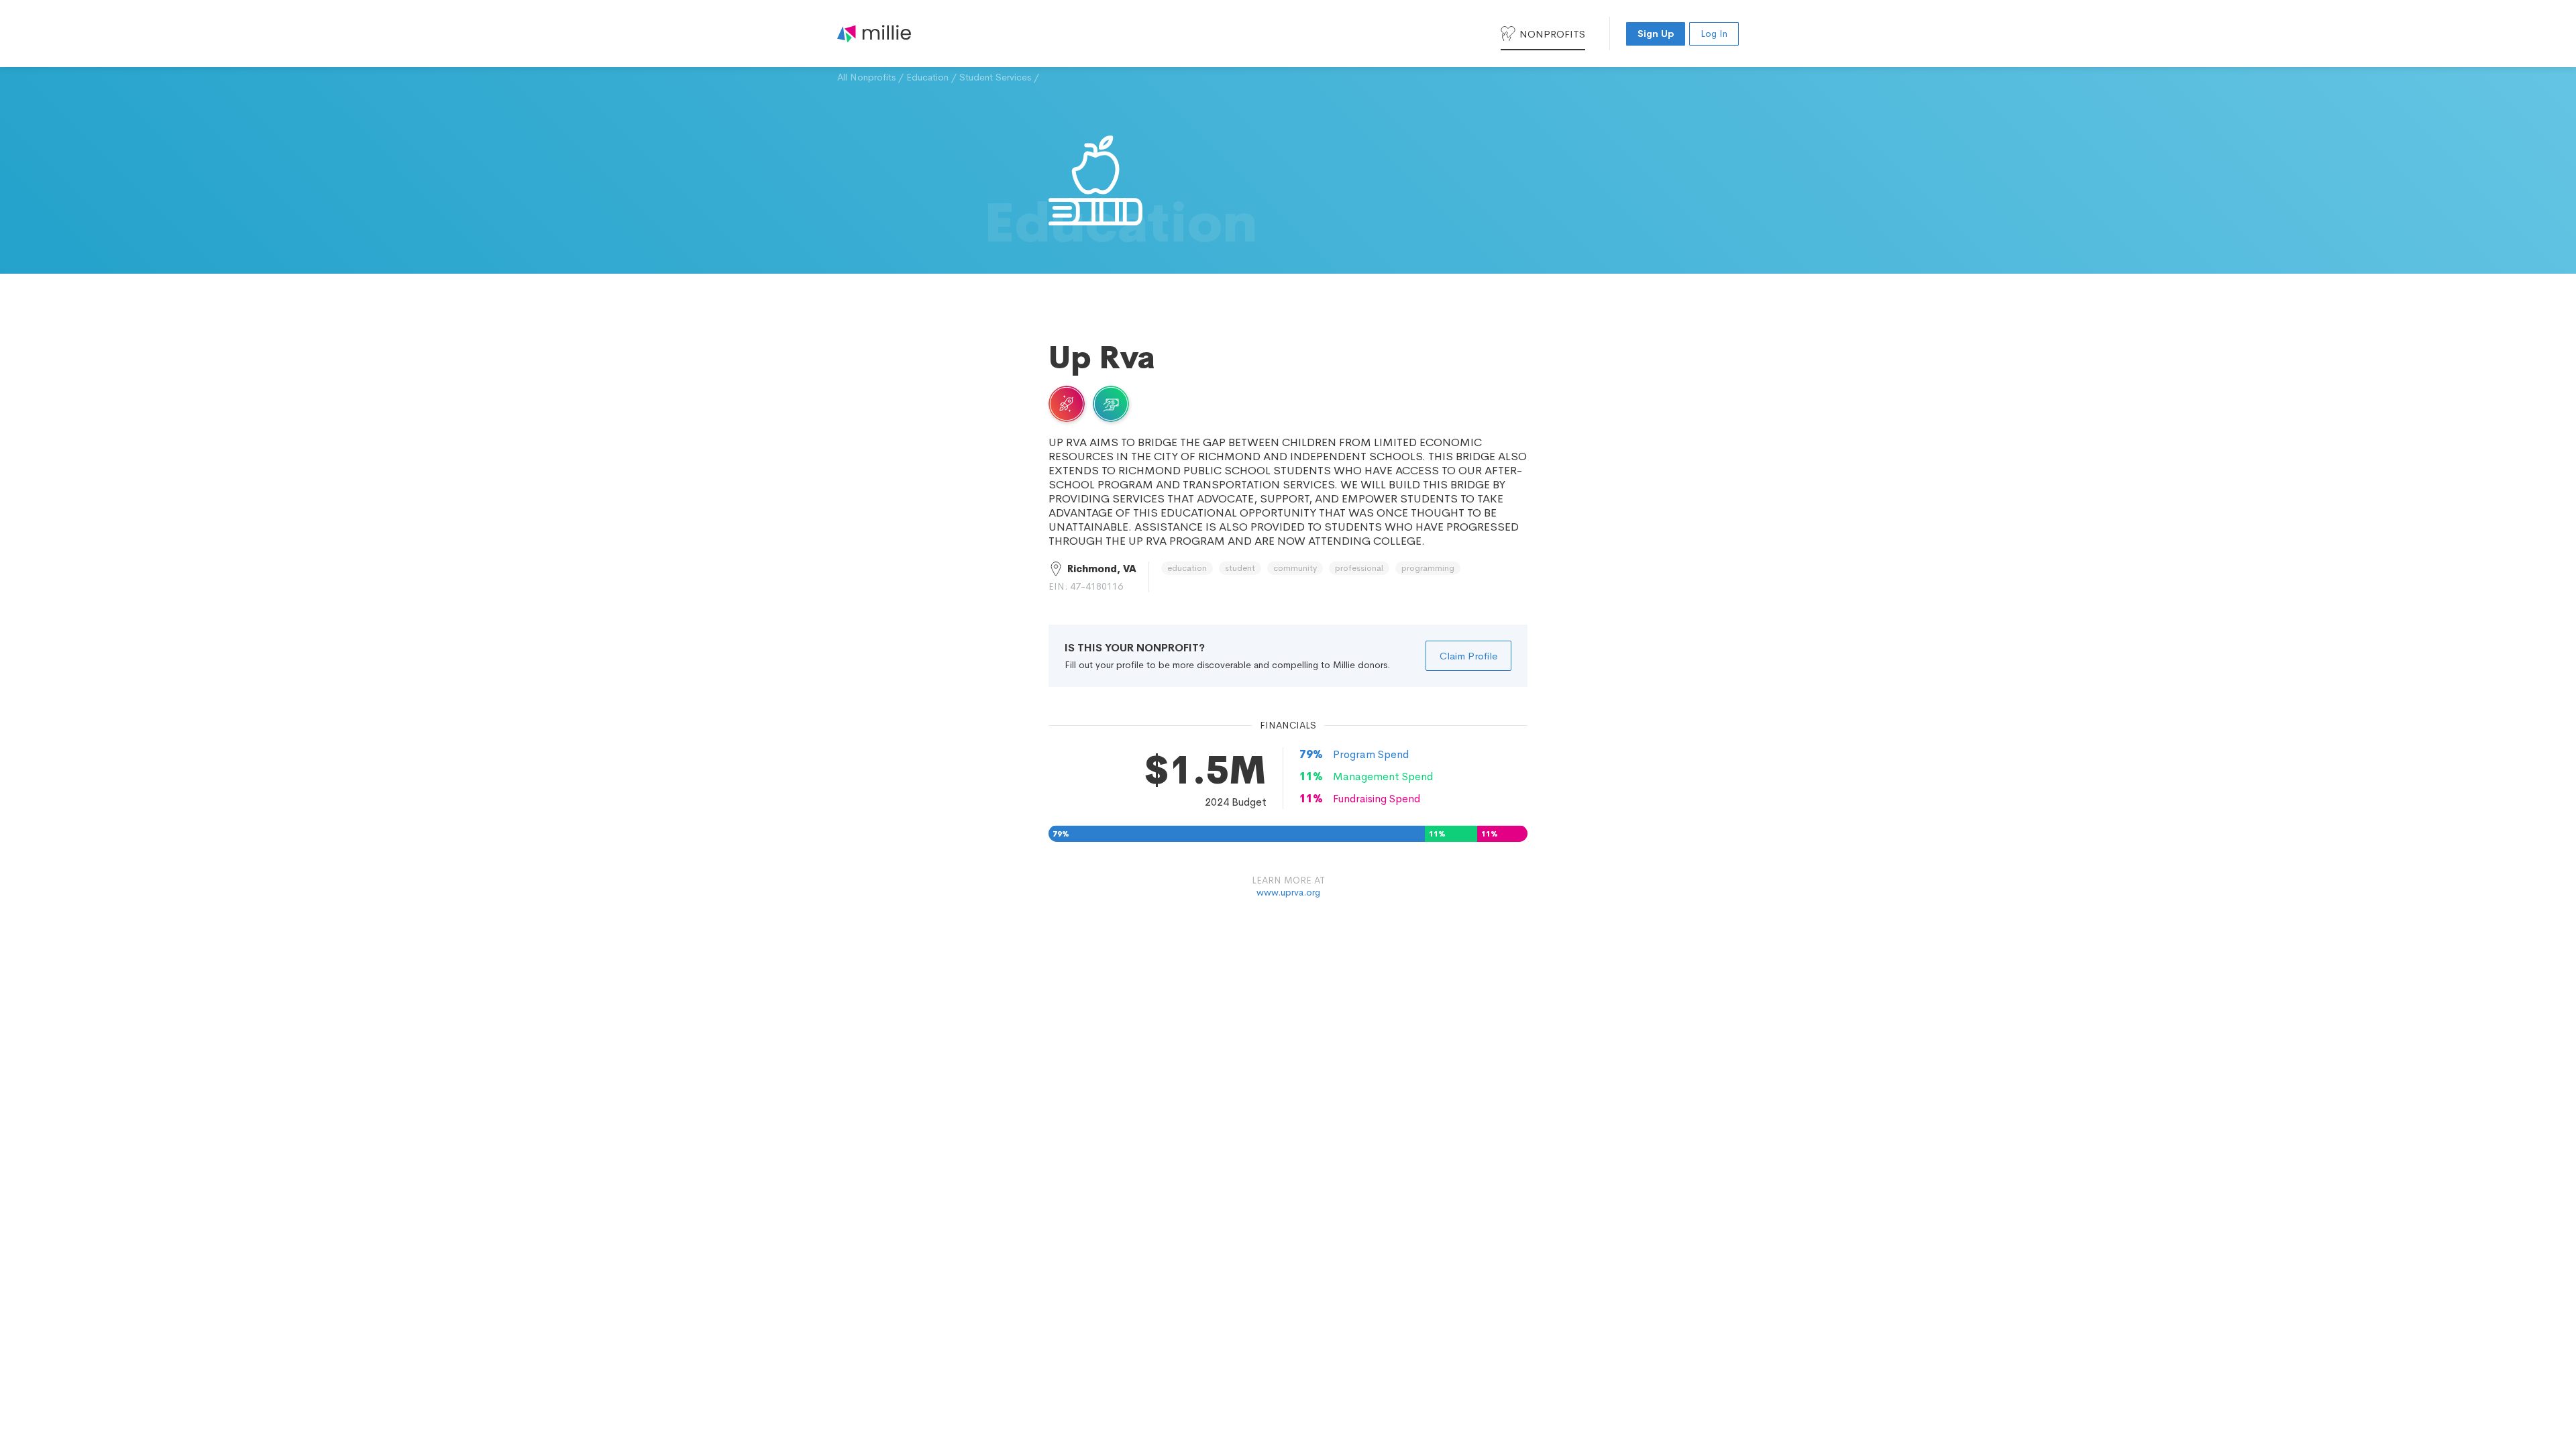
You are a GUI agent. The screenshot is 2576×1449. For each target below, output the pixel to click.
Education (927, 77)
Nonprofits (1552, 34)
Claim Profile (1468, 656)
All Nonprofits (866, 77)
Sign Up (1656, 34)
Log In (1714, 34)
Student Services (995, 77)
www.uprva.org (1288, 892)
